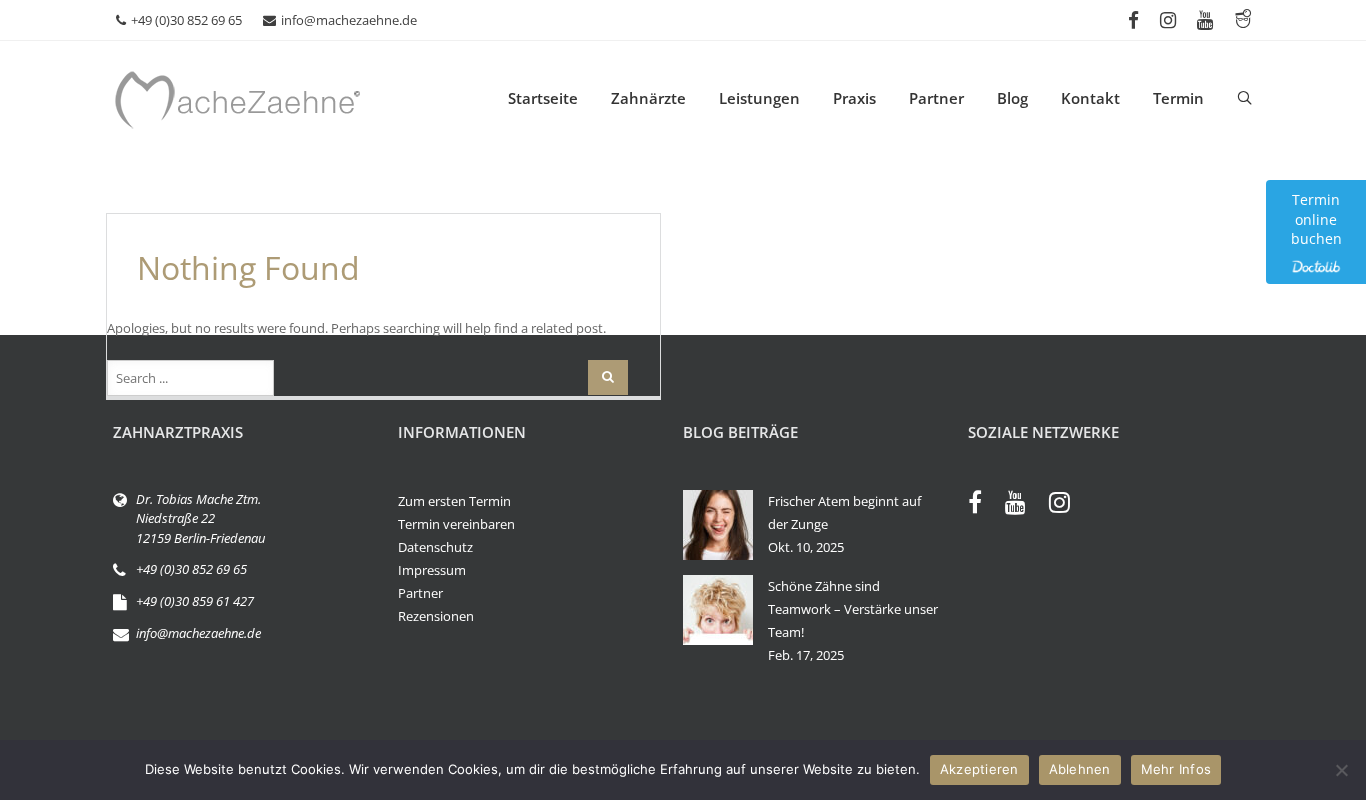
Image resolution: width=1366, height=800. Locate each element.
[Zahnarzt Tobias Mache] (303, 98)
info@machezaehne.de (349, 20)
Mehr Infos (1176, 769)
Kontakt (1090, 98)
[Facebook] (985, 505)
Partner (936, 98)
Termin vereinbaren (456, 524)
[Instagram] (1069, 505)
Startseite (543, 98)
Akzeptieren (979, 769)
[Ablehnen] (1341, 770)
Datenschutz (435, 547)
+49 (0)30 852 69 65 (186, 20)
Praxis (854, 98)
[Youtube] (1025, 505)
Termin (1178, 98)
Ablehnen (1080, 769)
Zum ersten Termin (454, 501)
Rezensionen (436, 616)
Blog (1012, 98)
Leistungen (759, 98)
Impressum (432, 570)
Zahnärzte (648, 98)
